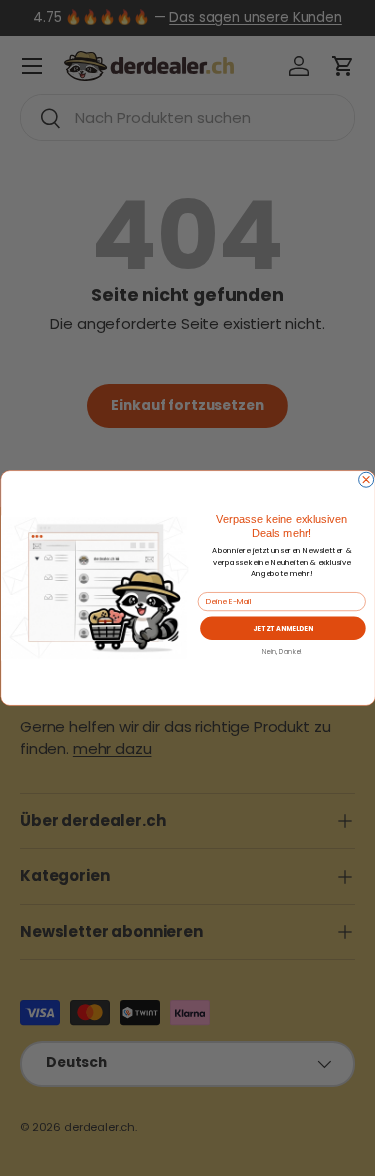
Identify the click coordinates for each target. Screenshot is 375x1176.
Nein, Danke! (281, 651)
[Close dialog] (365, 479)
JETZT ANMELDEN (282, 627)
